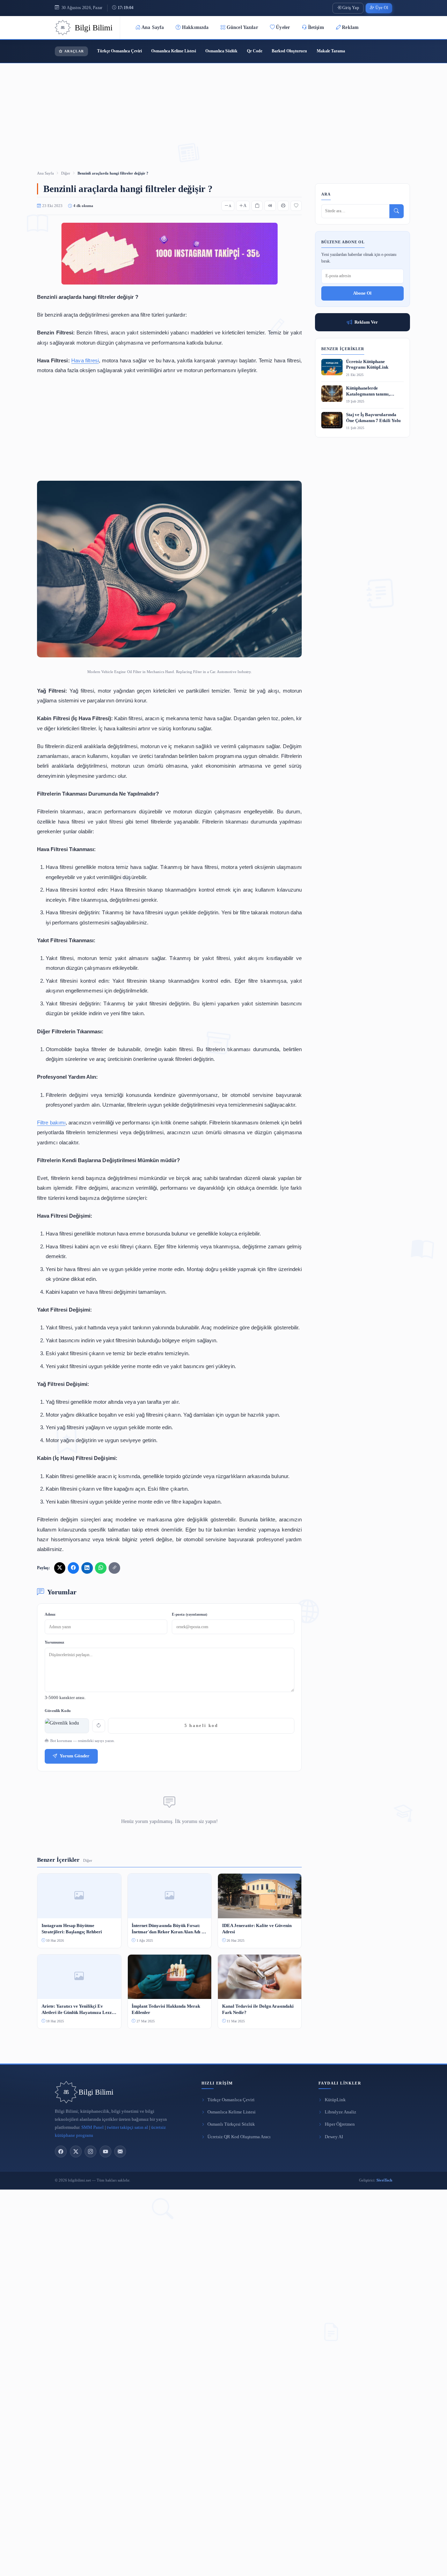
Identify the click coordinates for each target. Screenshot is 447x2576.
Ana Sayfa (153, 27)
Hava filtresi (85, 360)
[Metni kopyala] (257, 206)
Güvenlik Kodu (58, 1711)
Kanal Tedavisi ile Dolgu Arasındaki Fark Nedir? (258, 2009)
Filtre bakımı (51, 1123)
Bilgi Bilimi (96, 2092)
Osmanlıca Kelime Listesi (174, 51)
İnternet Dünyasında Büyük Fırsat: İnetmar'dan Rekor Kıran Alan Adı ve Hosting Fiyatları (169, 1929)
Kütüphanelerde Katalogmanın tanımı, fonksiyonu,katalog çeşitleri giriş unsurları (373, 392)
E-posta (189, 1614)
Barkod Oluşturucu (289, 51)
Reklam (350, 27)
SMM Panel (93, 2127)
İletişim (316, 27)
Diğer (66, 173)
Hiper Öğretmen (340, 2124)
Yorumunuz (54, 1642)
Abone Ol (362, 293)
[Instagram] (90, 2151)
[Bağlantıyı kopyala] (114, 1568)
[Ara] (397, 211)
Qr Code (255, 51)
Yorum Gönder (75, 1756)
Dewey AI (334, 2137)
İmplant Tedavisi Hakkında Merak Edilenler (166, 2009)
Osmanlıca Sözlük (221, 51)
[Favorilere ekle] (296, 206)
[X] (76, 2151)
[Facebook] (61, 2151)
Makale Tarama (331, 51)
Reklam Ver (366, 322)
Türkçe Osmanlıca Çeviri (119, 51)
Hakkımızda (195, 27)
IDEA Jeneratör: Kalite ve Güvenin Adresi (257, 1929)
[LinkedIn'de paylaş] (87, 1568)
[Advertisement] (223, 108)
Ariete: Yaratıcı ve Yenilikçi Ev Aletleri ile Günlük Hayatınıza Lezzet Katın (78, 2010)
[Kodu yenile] (99, 1726)
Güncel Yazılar (242, 27)
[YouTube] (105, 2151)
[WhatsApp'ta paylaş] (101, 1568)
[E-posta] (120, 2151)
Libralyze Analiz (340, 2112)
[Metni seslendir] (270, 206)
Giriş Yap (351, 8)
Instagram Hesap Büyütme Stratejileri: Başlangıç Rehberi (72, 1929)
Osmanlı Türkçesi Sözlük (231, 2124)
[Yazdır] (283, 206)
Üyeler (283, 27)
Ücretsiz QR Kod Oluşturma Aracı (239, 2137)
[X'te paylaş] (60, 1568)
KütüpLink (335, 2100)
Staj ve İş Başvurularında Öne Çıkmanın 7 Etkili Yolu (373, 418)
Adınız (50, 1614)
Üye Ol (382, 8)
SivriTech (384, 2180)
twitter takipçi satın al (127, 2127)
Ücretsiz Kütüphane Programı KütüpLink (367, 365)
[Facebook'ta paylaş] (73, 1568)
